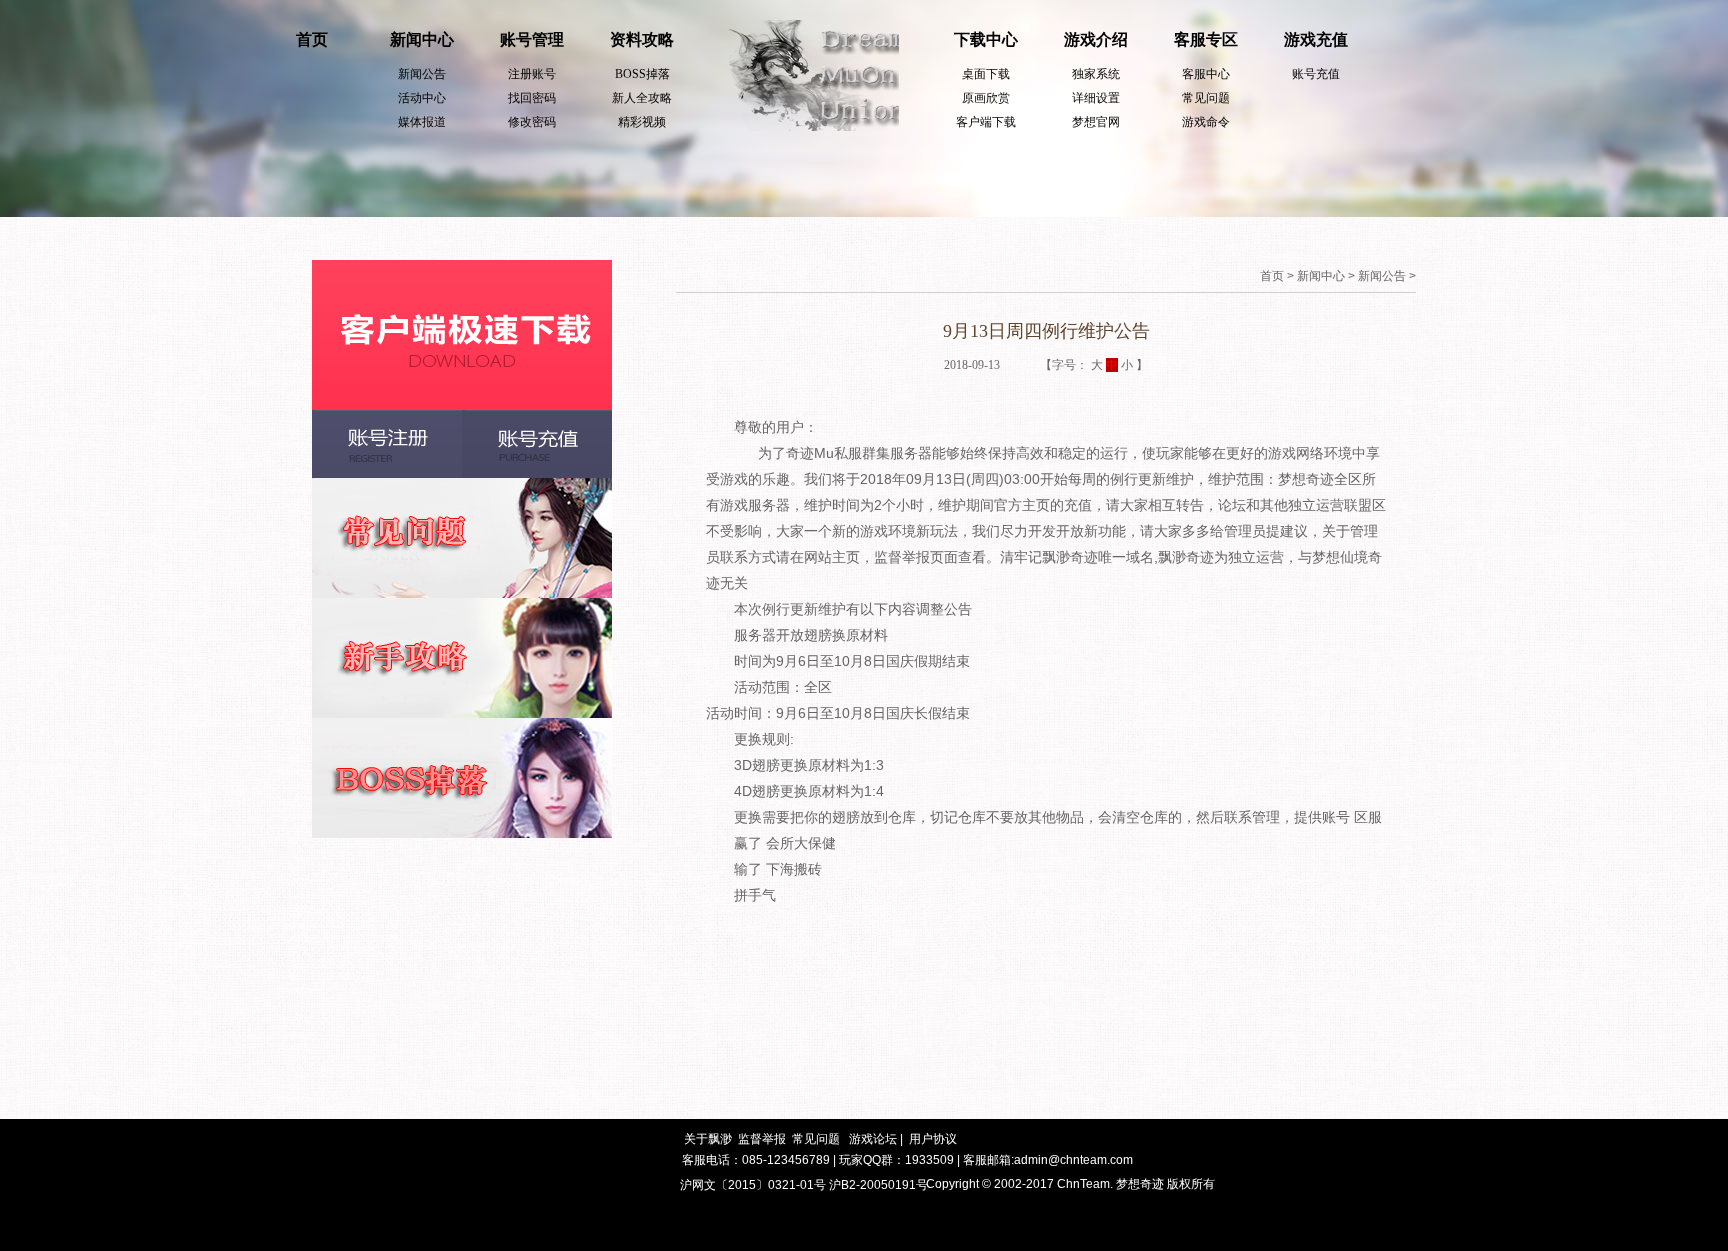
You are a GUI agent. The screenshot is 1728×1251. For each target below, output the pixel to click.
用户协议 (933, 1139)
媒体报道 (422, 122)
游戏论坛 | (876, 1139)
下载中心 (986, 39)
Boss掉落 (462, 778)
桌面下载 (986, 74)
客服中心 (1206, 74)
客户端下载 (986, 122)
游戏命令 (1206, 122)
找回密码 (532, 98)
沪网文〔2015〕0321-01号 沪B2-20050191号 (804, 1185)
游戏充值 (1316, 39)
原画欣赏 (986, 98)
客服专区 (1206, 39)
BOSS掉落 (642, 74)
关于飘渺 (708, 1139)
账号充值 (1316, 74)
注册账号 (532, 74)
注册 (387, 444)
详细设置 (1096, 98)
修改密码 (532, 122)
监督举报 (762, 1139)
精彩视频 (642, 122)
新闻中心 (422, 39)
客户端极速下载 (462, 335)
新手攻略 (462, 658)
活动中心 (422, 98)
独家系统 (1096, 74)
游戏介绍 (1096, 39)
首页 (312, 39)
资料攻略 (642, 39)
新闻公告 (422, 74)
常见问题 (1206, 98)
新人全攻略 (642, 98)
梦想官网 (1096, 122)
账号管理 (532, 39)
